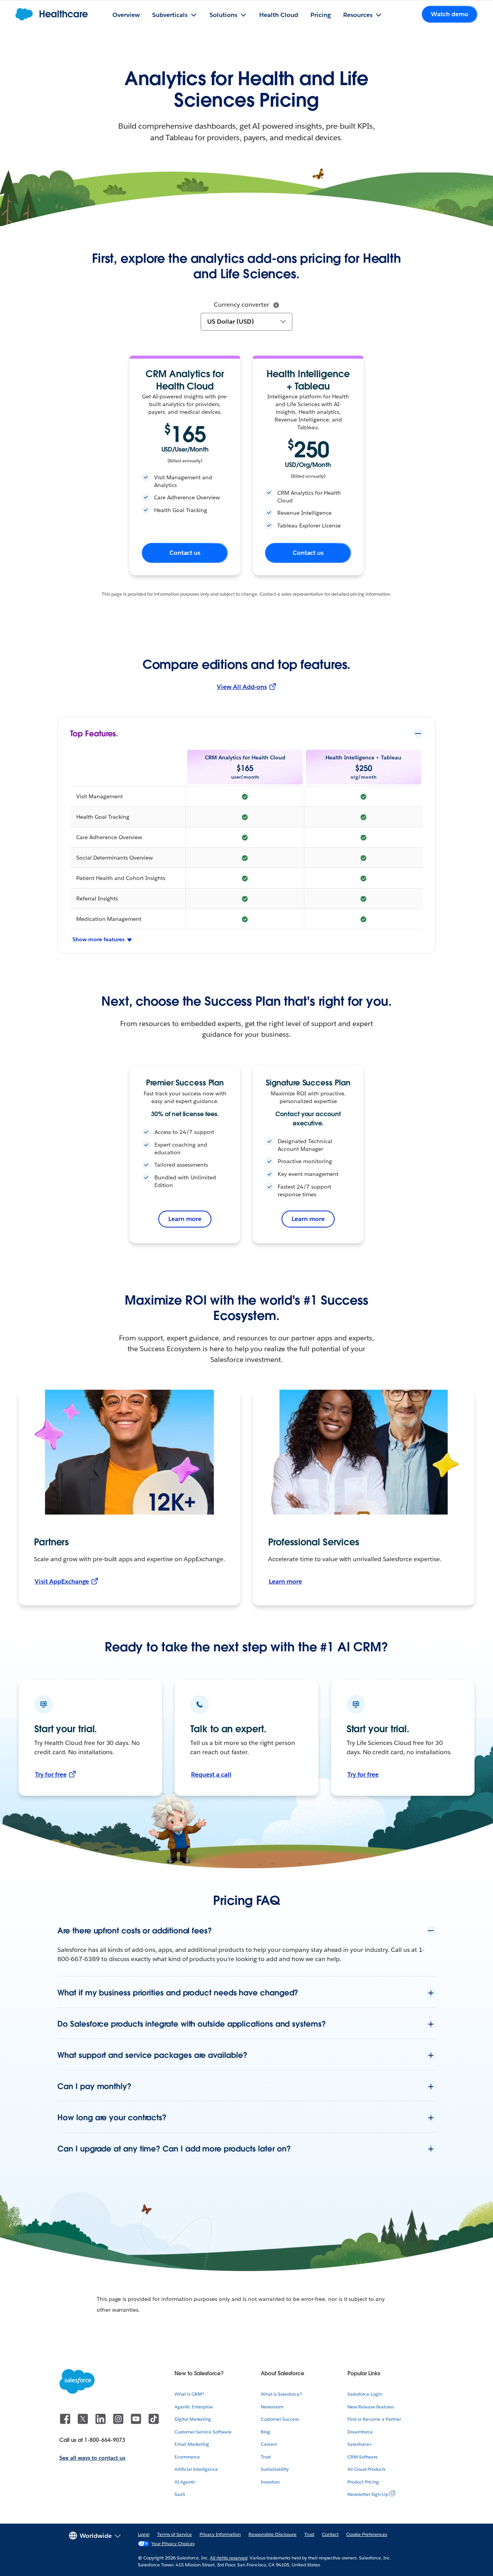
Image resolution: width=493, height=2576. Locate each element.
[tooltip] (276, 305)
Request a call (211, 1774)
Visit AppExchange (62, 1581)
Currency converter (241, 305)
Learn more (185, 1219)
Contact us (185, 553)
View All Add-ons (242, 687)
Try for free (51, 1774)
